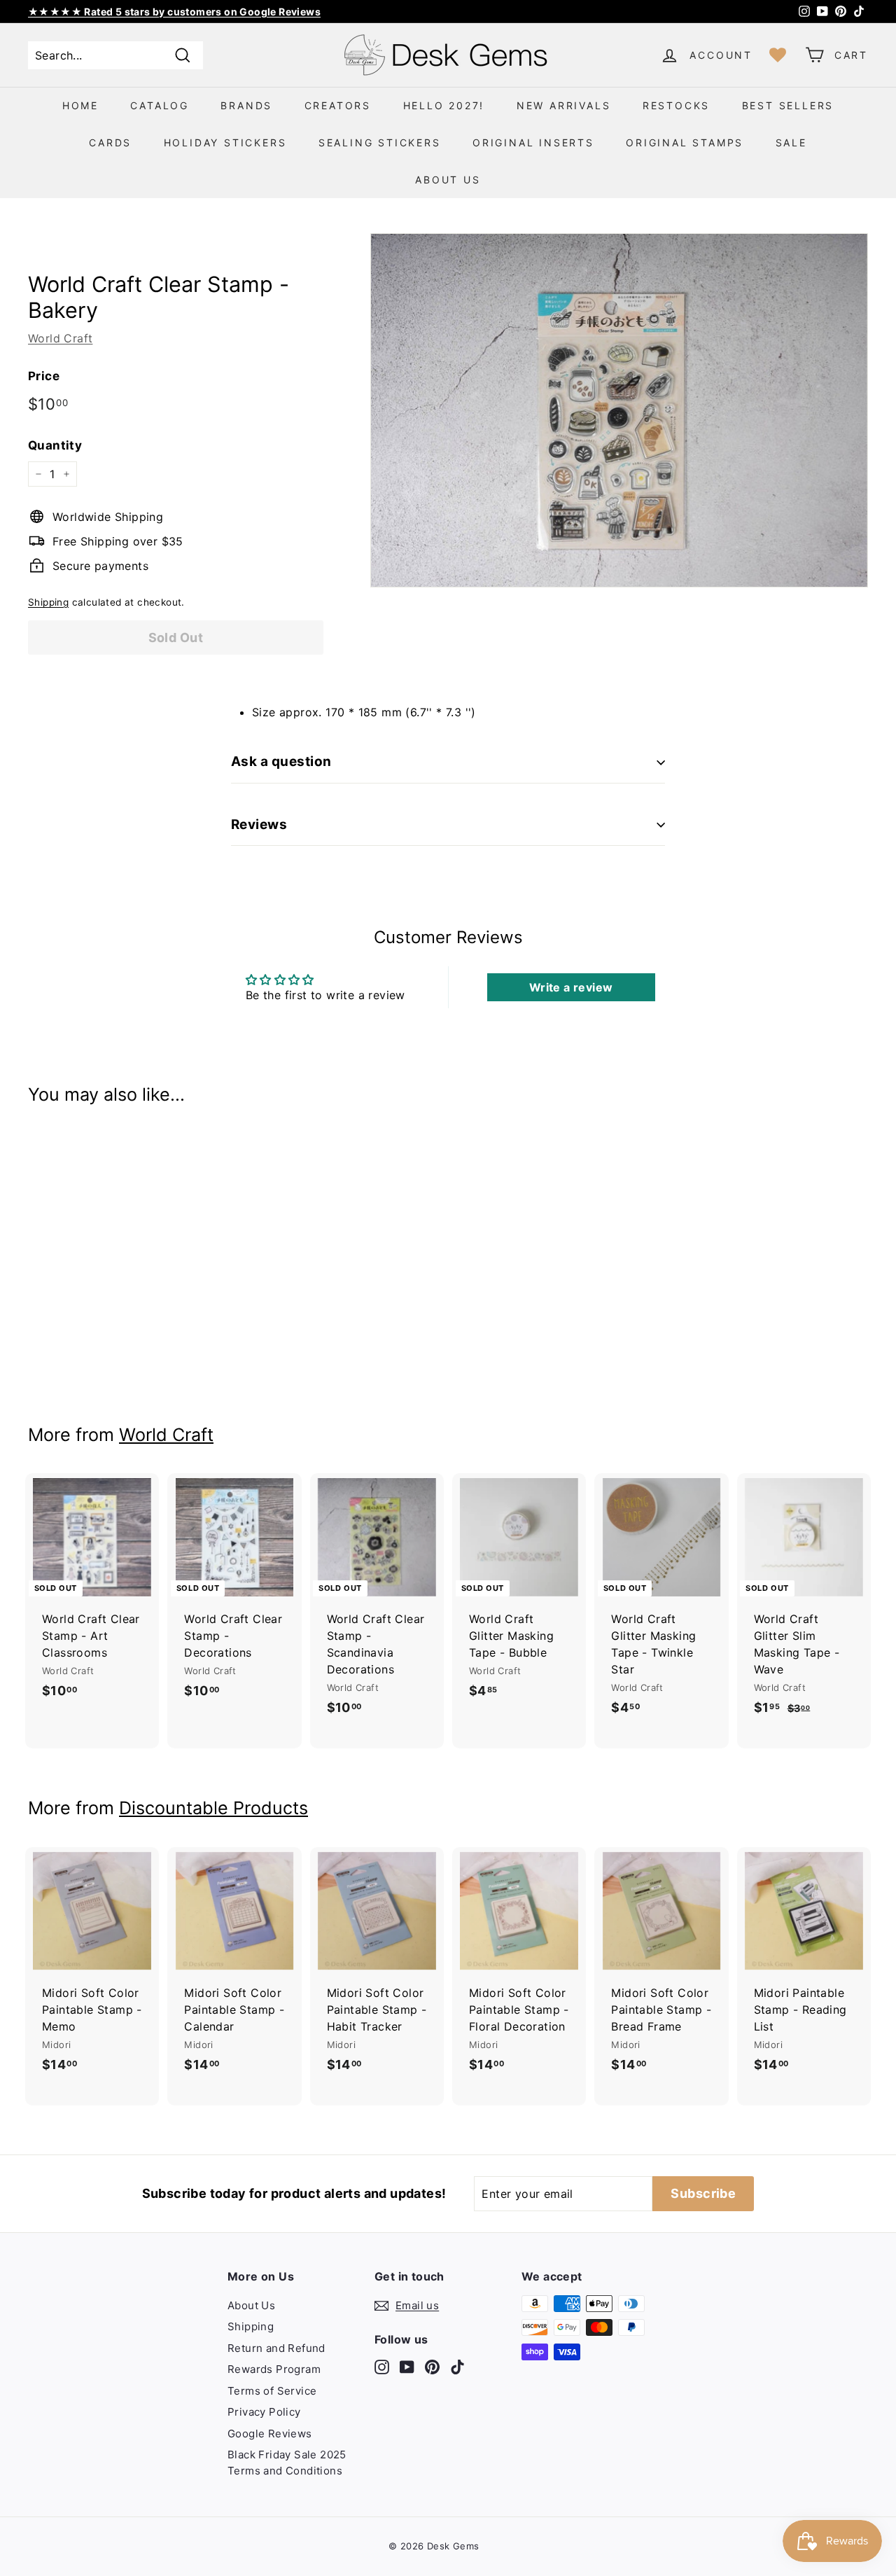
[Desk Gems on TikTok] (457, 2366)
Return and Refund (276, 2348)
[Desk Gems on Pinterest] (432, 2366)
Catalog (160, 105)
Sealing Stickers (380, 142)
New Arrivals (564, 105)
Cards (110, 142)
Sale (791, 142)
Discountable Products (213, 1808)
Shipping (48, 602)
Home (80, 105)
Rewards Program (274, 2369)
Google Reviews (270, 2434)
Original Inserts (533, 142)
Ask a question (281, 761)
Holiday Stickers (225, 142)
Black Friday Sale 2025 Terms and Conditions (287, 2463)
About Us (448, 180)
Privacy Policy (264, 2412)
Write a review (571, 987)
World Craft (60, 338)
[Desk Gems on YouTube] (407, 2366)
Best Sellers (788, 105)
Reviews (259, 824)
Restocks (676, 105)
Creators (338, 105)
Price (44, 376)
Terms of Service (272, 2391)
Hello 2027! (444, 105)
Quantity (55, 445)
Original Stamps (685, 142)
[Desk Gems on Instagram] (382, 2366)
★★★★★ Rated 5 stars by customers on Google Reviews (174, 12)
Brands (246, 105)
